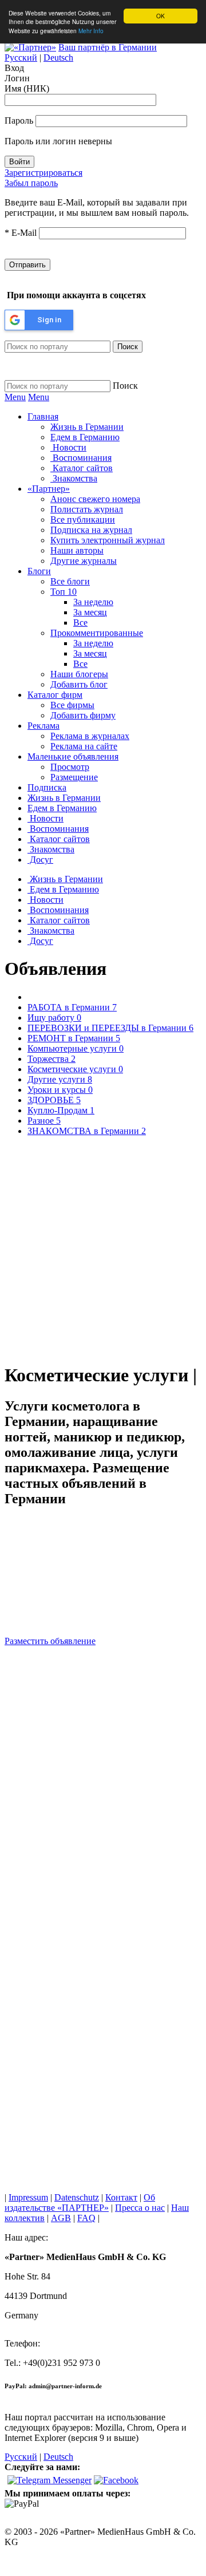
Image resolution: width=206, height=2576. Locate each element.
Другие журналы (84, 561)
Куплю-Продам (61, 1110)
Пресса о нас (140, 2208)
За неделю (93, 602)
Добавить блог (79, 684)
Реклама (43, 726)
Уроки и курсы (60, 1090)
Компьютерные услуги (76, 1048)
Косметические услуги (75, 1069)
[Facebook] (116, 2480)
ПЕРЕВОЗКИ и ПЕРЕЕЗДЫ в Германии (110, 1028)
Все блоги (70, 581)
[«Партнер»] (30, 47)
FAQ (86, 2218)
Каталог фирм (55, 695)
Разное (44, 1121)
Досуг (40, 860)
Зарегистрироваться (43, 173)
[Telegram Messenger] (49, 2480)
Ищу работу (54, 1018)
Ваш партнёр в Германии (108, 47)
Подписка (47, 787)
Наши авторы (77, 550)
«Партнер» (49, 489)
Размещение (74, 777)
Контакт (121, 2197)
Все (80, 623)
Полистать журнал (87, 509)
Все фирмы (72, 705)
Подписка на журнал (91, 530)
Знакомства (74, 478)
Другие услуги (60, 1079)
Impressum (28, 2197)
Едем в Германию (85, 437)
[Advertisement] (103, 1254)
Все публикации (83, 519)
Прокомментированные (97, 633)
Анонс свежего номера (95, 499)
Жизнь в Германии (87, 427)
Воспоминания (81, 458)
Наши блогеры (79, 674)
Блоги (39, 571)
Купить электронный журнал (108, 540)
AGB (61, 2218)
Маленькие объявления (73, 756)
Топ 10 (64, 592)
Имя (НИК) (27, 88)
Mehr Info (91, 31)
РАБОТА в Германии (72, 1007)
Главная (43, 416)
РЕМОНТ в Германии (74, 1038)
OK (161, 16)
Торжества (51, 1059)
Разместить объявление (50, 1641)
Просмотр (70, 767)
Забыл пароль (31, 183)
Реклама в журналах (90, 736)
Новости (68, 447)
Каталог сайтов (82, 468)
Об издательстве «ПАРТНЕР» (80, 2202)
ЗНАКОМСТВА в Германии (87, 1131)
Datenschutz (77, 2197)
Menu (15, 397)
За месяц (90, 612)
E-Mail (21, 233)
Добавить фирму (83, 715)
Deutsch (58, 58)
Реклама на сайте (84, 746)
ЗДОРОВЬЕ (54, 1100)
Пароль (19, 120)
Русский (21, 58)
